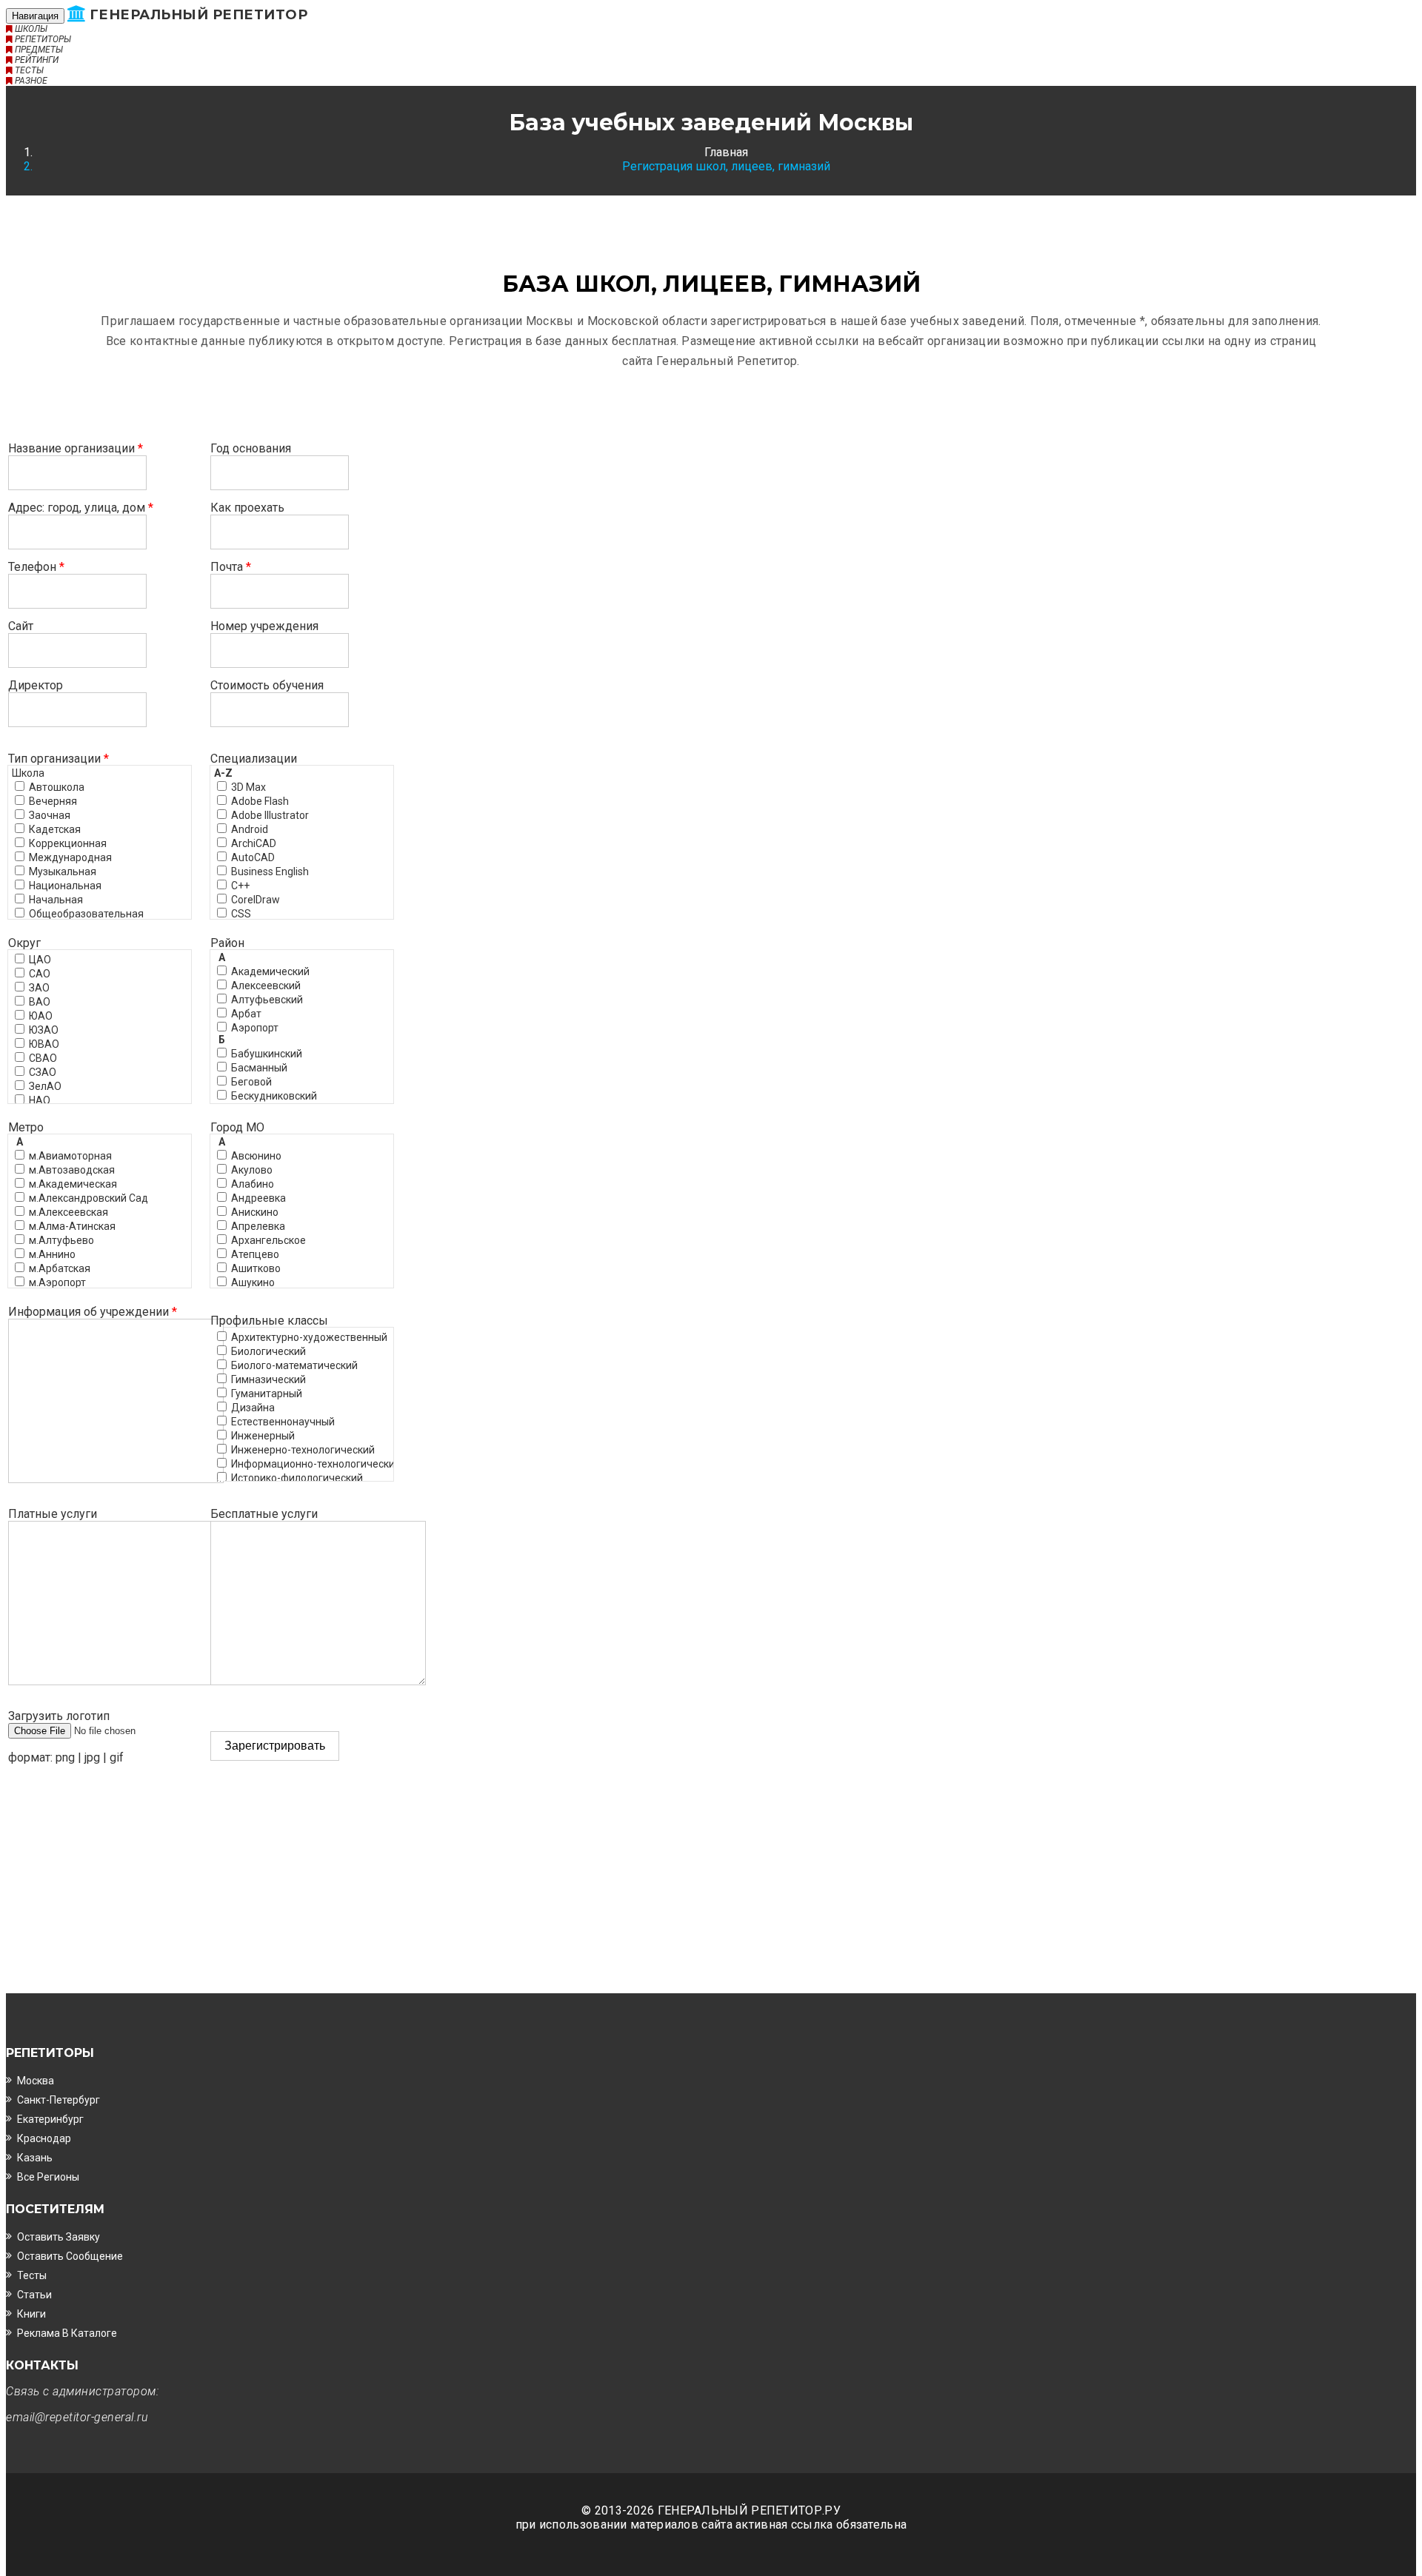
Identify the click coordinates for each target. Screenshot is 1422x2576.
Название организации (76, 448)
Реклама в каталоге (67, 2333)
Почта (231, 567)
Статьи (34, 2295)
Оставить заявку (59, 2237)
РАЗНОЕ (30, 81)
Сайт (21, 626)
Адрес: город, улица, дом (81, 508)
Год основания (251, 448)
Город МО (237, 1127)
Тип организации (59, 759)
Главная (726, 152)
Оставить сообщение (70, 2256)
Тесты (32, 2275)
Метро (26, 1127)
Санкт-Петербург (59, 2100)
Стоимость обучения (267, 685)
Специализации (254, 759)
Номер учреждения (264, 626)
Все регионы (48, 2177)
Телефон (36, 567)
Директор (36, 685)
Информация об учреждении (93, 1312)
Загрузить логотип (59, 1716)
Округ (24, 943)
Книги (31, 2314)
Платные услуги (53, 1514)
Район (227, 943)
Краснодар (44, 2138)
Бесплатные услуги (264, 1514)
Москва (36, 2081)
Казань (35, 2158)
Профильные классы (269, 1321)
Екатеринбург (50, 2119)
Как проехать (247, 508)
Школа (28, 773)
